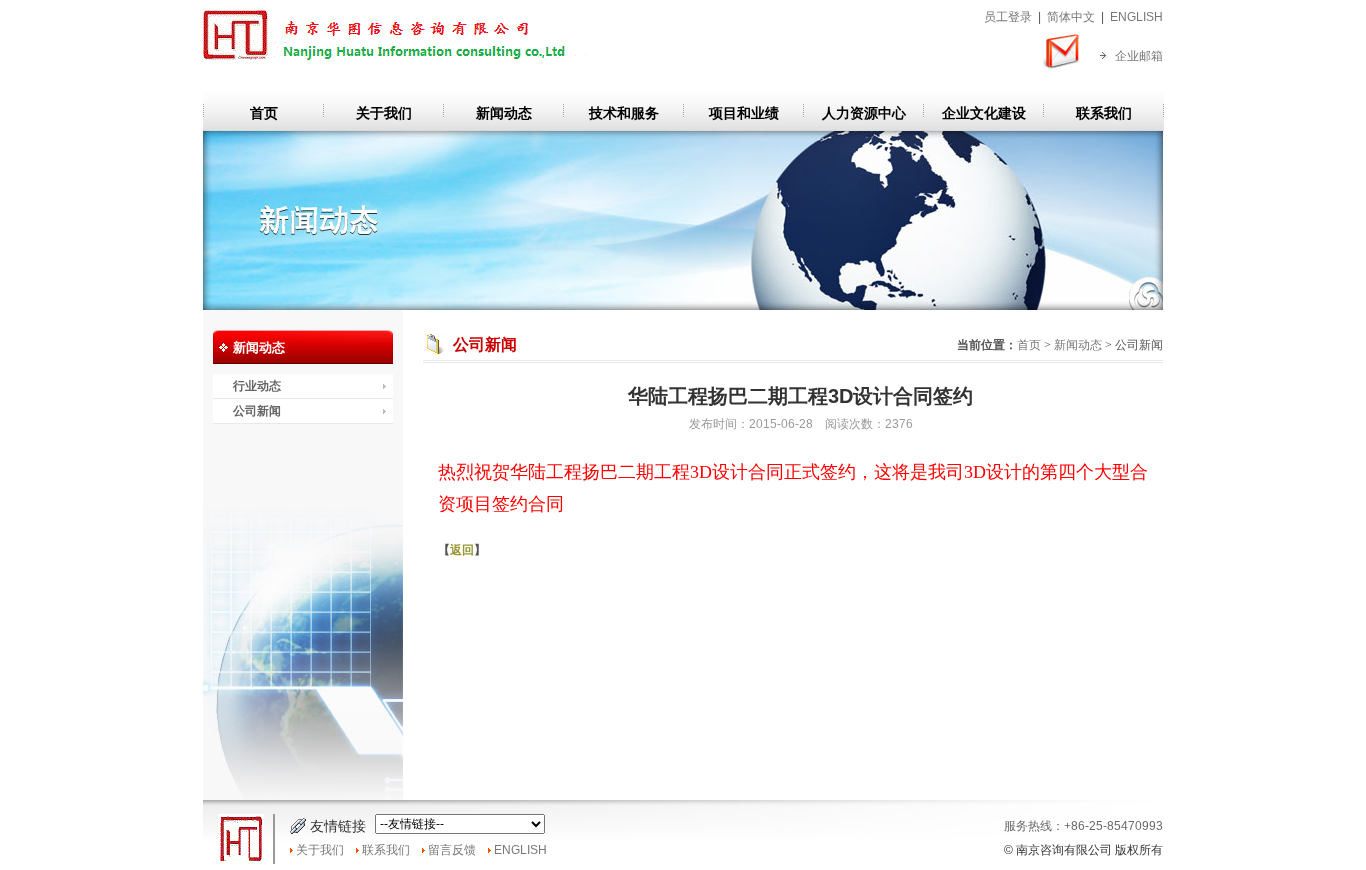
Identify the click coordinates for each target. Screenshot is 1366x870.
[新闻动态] (683, 306)
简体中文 (1071, 17)
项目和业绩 (744, 113)
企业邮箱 (1139, 56)
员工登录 (1008, 17)
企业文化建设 (984, 113)
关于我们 (384, 113)
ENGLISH (1136, 17)
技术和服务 (624, 113)
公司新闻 (257, 411)
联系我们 (1104, 113)
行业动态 (257, 386)
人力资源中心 (864, 113)
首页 (264, 113)
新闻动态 (504, 113)
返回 (462, 550)
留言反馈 (452, 850)
